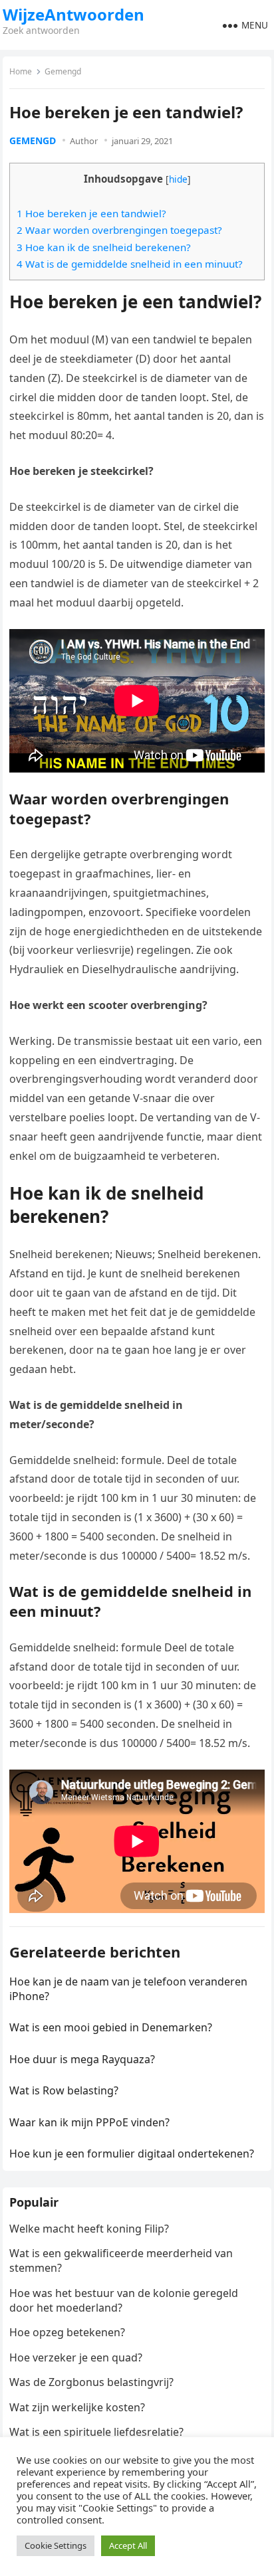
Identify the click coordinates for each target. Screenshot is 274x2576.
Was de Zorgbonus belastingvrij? (91, 2382)
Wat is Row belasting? (64, 2090)
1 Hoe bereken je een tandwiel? (91, 213)
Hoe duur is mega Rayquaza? (82, 2059)
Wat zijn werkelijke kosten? (77, 2407)
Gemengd (63, 71)
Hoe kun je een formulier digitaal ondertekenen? (132, 2154)
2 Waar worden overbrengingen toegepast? (119, 230)
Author (84, 141)
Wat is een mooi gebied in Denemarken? (111, 2027)
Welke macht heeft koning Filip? (89, 2229)
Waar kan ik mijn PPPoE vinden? (89, 2122)
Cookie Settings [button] (56, 2545)
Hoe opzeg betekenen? (67, 2332)
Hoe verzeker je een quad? (76, 2357)
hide (178, 179)
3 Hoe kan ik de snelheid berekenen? (104, 247)
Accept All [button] (128, 2545)
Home (21, 71)
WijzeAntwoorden (73, 15)
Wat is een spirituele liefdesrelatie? (96, 2432)
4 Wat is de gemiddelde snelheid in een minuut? (130, 264)
